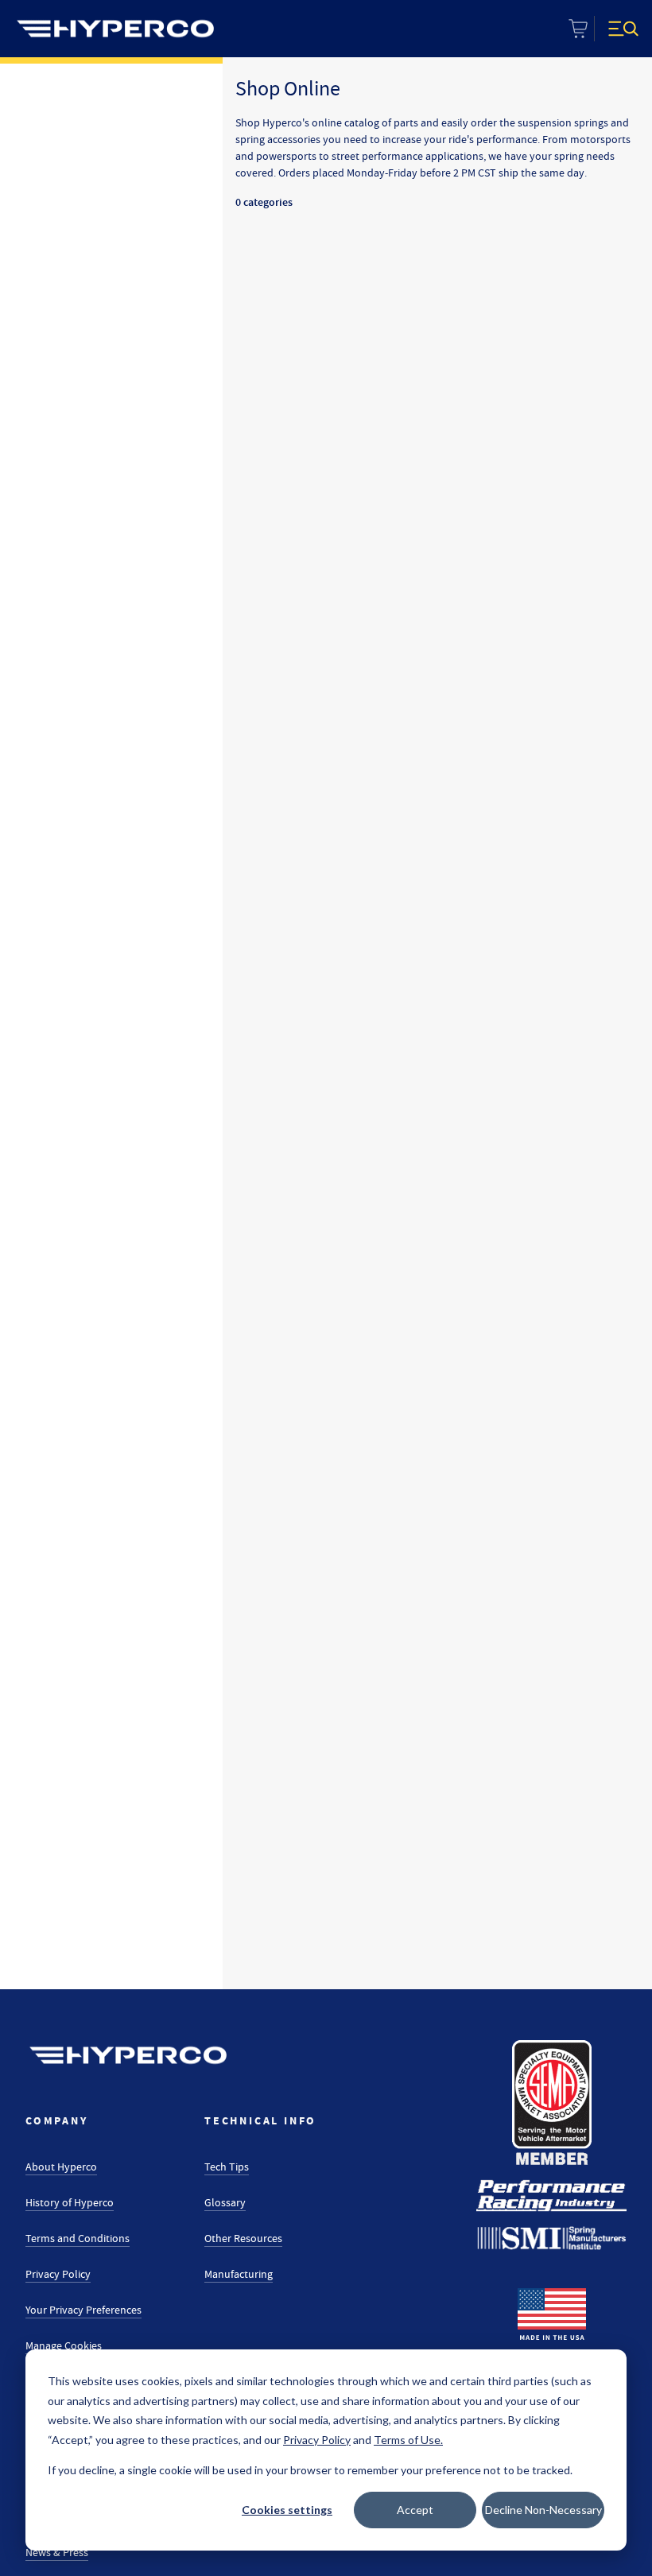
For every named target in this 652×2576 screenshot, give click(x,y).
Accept (415, 2510)
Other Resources (243, 2238)
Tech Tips (227, 2167)
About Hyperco (61, 2167)
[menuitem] (115, 29)
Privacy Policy (58, 2274)
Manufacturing (239, 2274)
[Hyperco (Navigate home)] (128, 2055)
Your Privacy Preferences (83, 2310)
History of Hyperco (70, 2202)
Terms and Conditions (78, 2238)
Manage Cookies (64, 2345)
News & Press (57, 2552)
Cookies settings (287, 2510)
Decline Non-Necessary (543, 2510)
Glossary (225, 2202)
